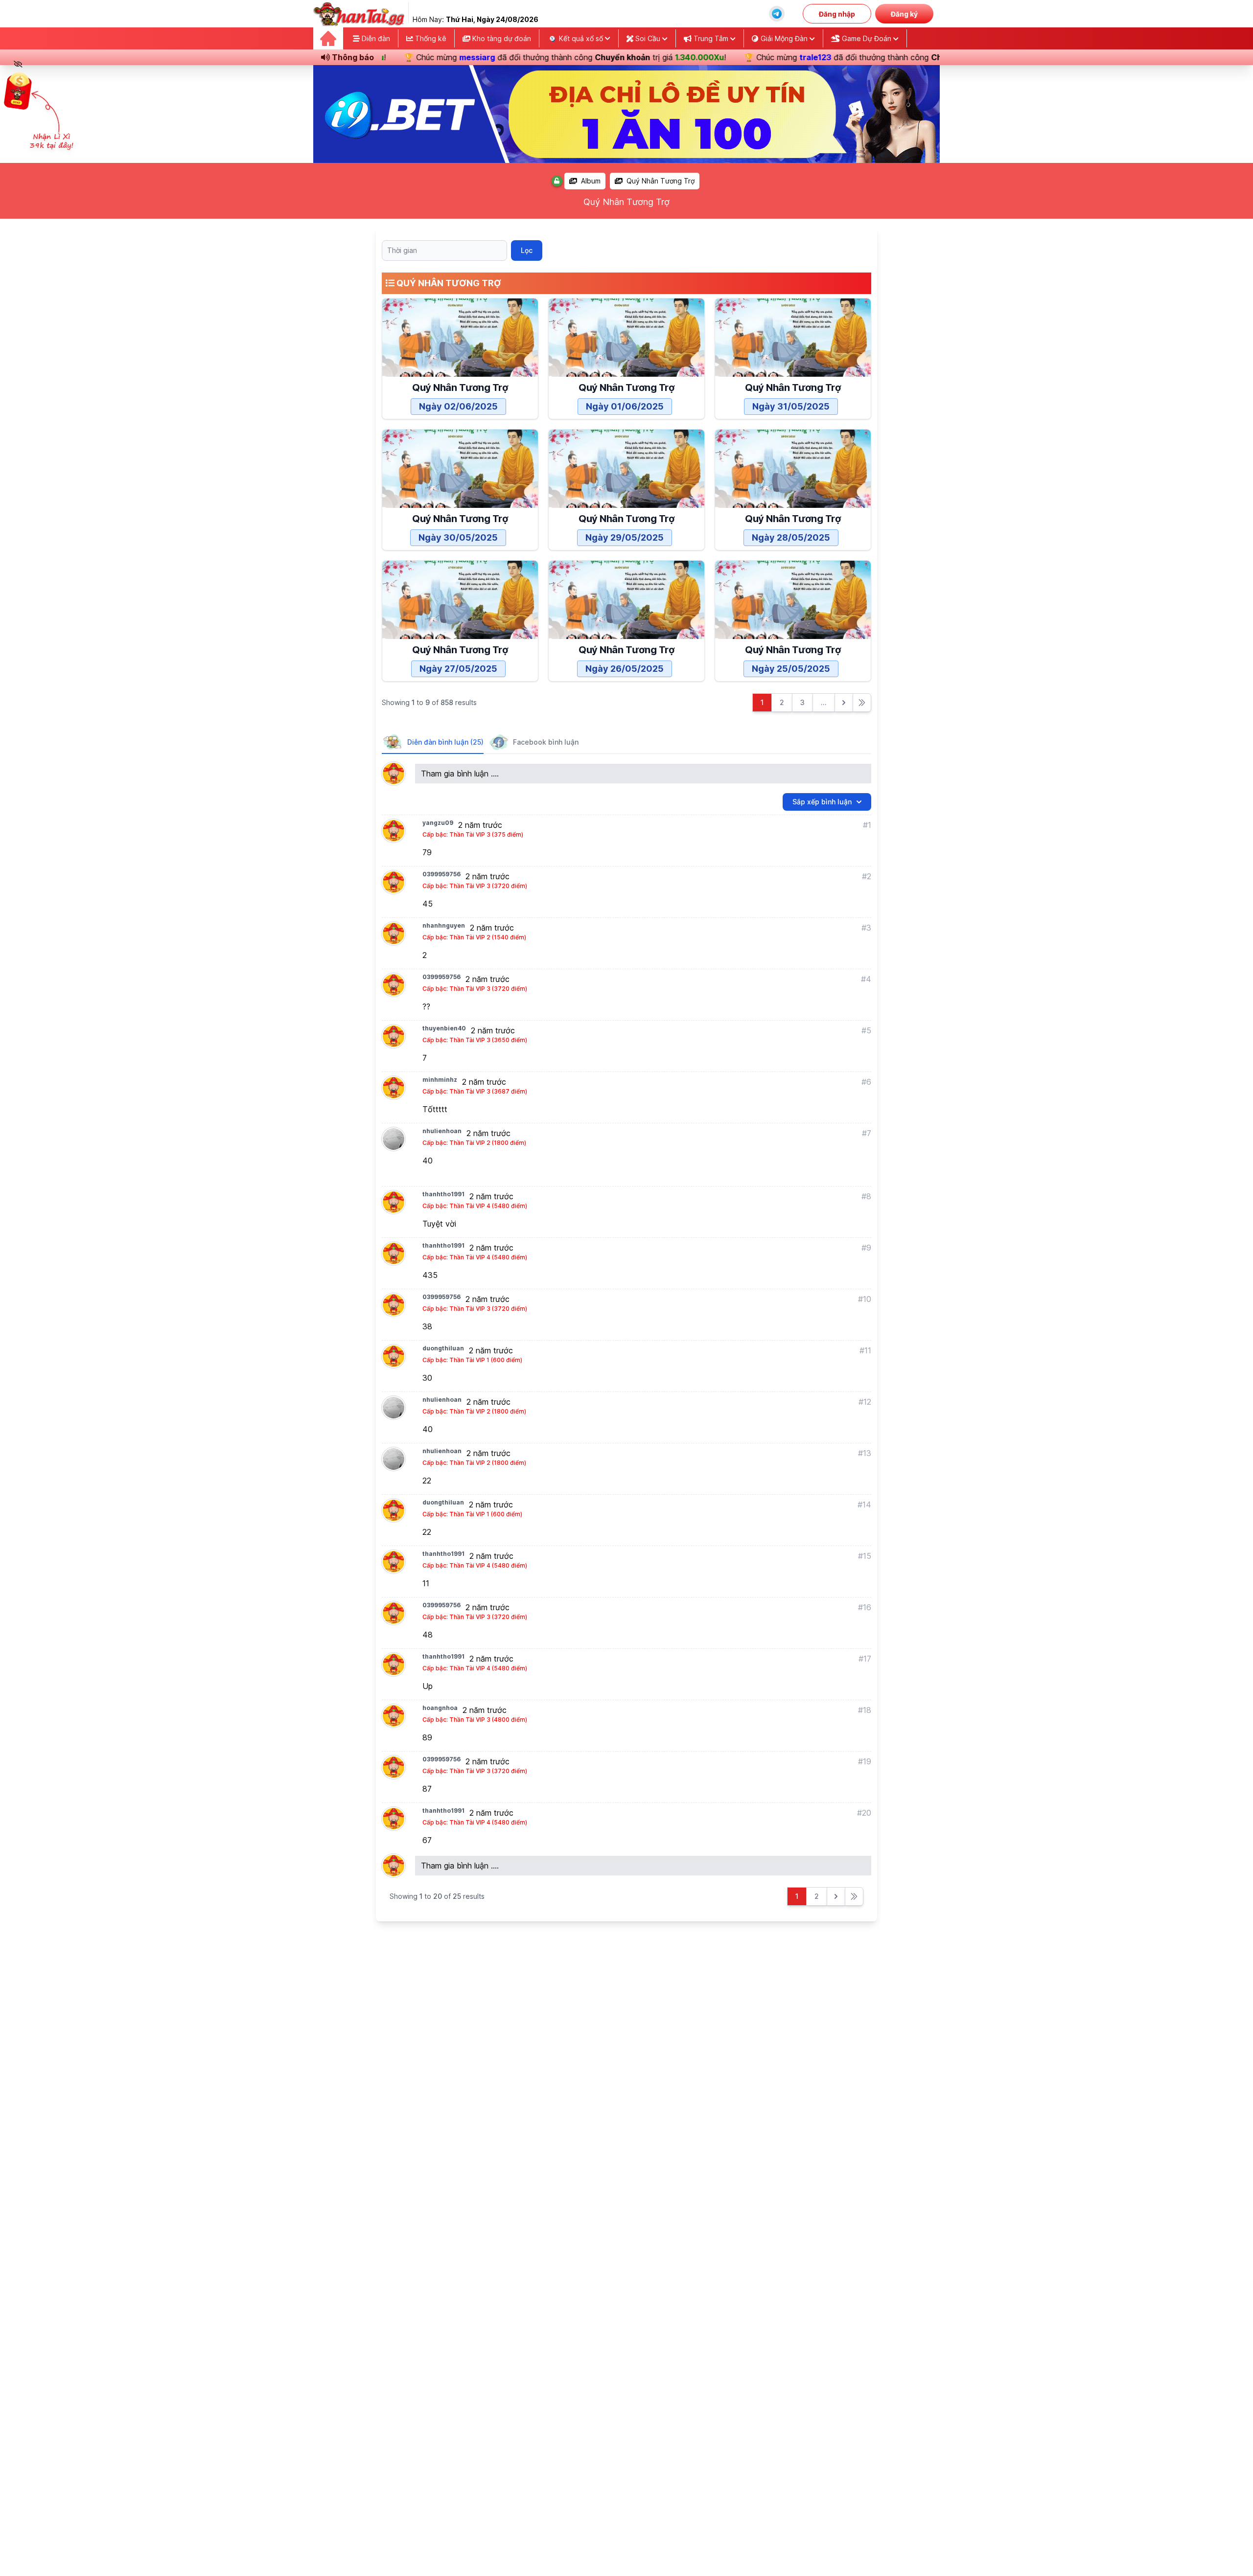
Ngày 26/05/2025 (625, 669)
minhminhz (440, 1080)
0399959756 (441, 874)
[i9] (626, 114)
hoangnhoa (440, 1708)
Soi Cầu (648, 38)
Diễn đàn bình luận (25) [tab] (445, 742)
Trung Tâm (711, 38)
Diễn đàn (375, 38)
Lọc (527, 250)
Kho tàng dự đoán (501, 38)
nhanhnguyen (444, 925)
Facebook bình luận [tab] (546, 742)
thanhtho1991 (443, 1194)
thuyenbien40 (444, 1028)
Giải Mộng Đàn (784, 38)
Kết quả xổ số (581, 38)
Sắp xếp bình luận (822, 802)
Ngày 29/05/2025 (625, 537)
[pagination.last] (862, 703)
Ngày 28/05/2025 (791, 537)
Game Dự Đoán (867, 38)
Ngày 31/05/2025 (791, 406)
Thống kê (430, 38)
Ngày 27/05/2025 (458, 669)
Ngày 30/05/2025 (458, 537)
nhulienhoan (442, 1131)
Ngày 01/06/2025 (625, 406)
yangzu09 (438, 823)
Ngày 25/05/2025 (791, 669)
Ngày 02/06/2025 (458, 406)
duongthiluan (443, 1348)
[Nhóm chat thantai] (777, 14)
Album (591, 181)
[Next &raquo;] (844, 703)
